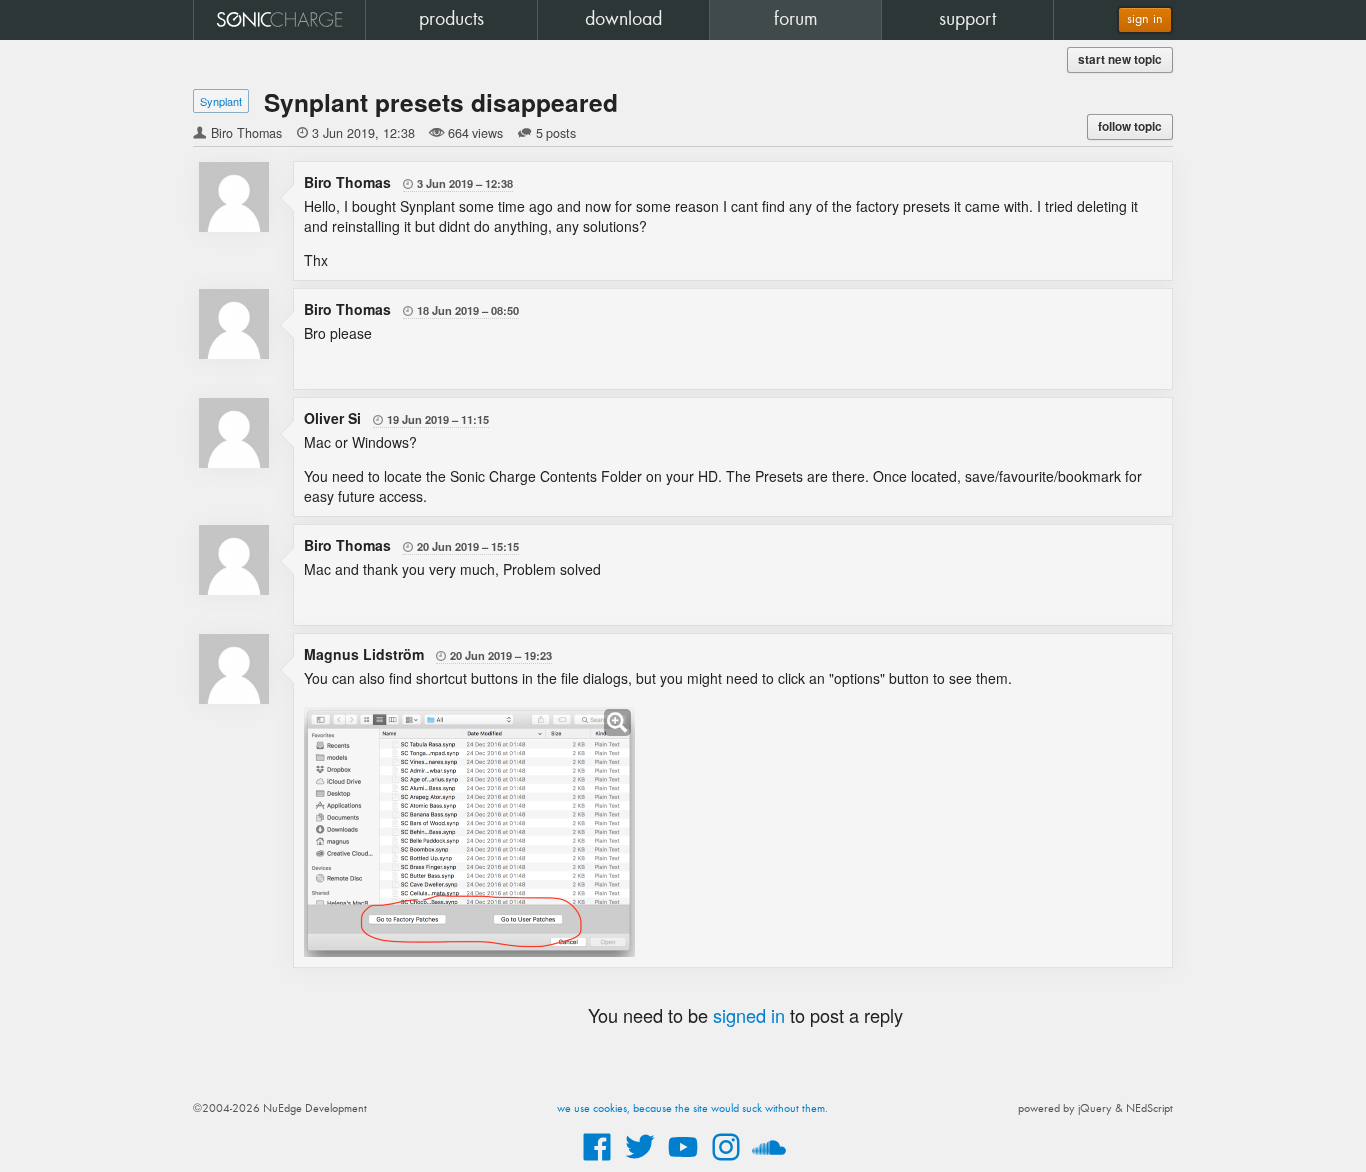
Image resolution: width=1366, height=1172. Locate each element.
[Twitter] (640, 1162)
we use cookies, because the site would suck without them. (692, 1109)
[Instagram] (726, 1162)
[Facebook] (597, 1162)
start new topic (1120, 59)
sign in (1145, 19)
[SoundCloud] (769, 1162)
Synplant (221, 101)
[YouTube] (683, 1162)
